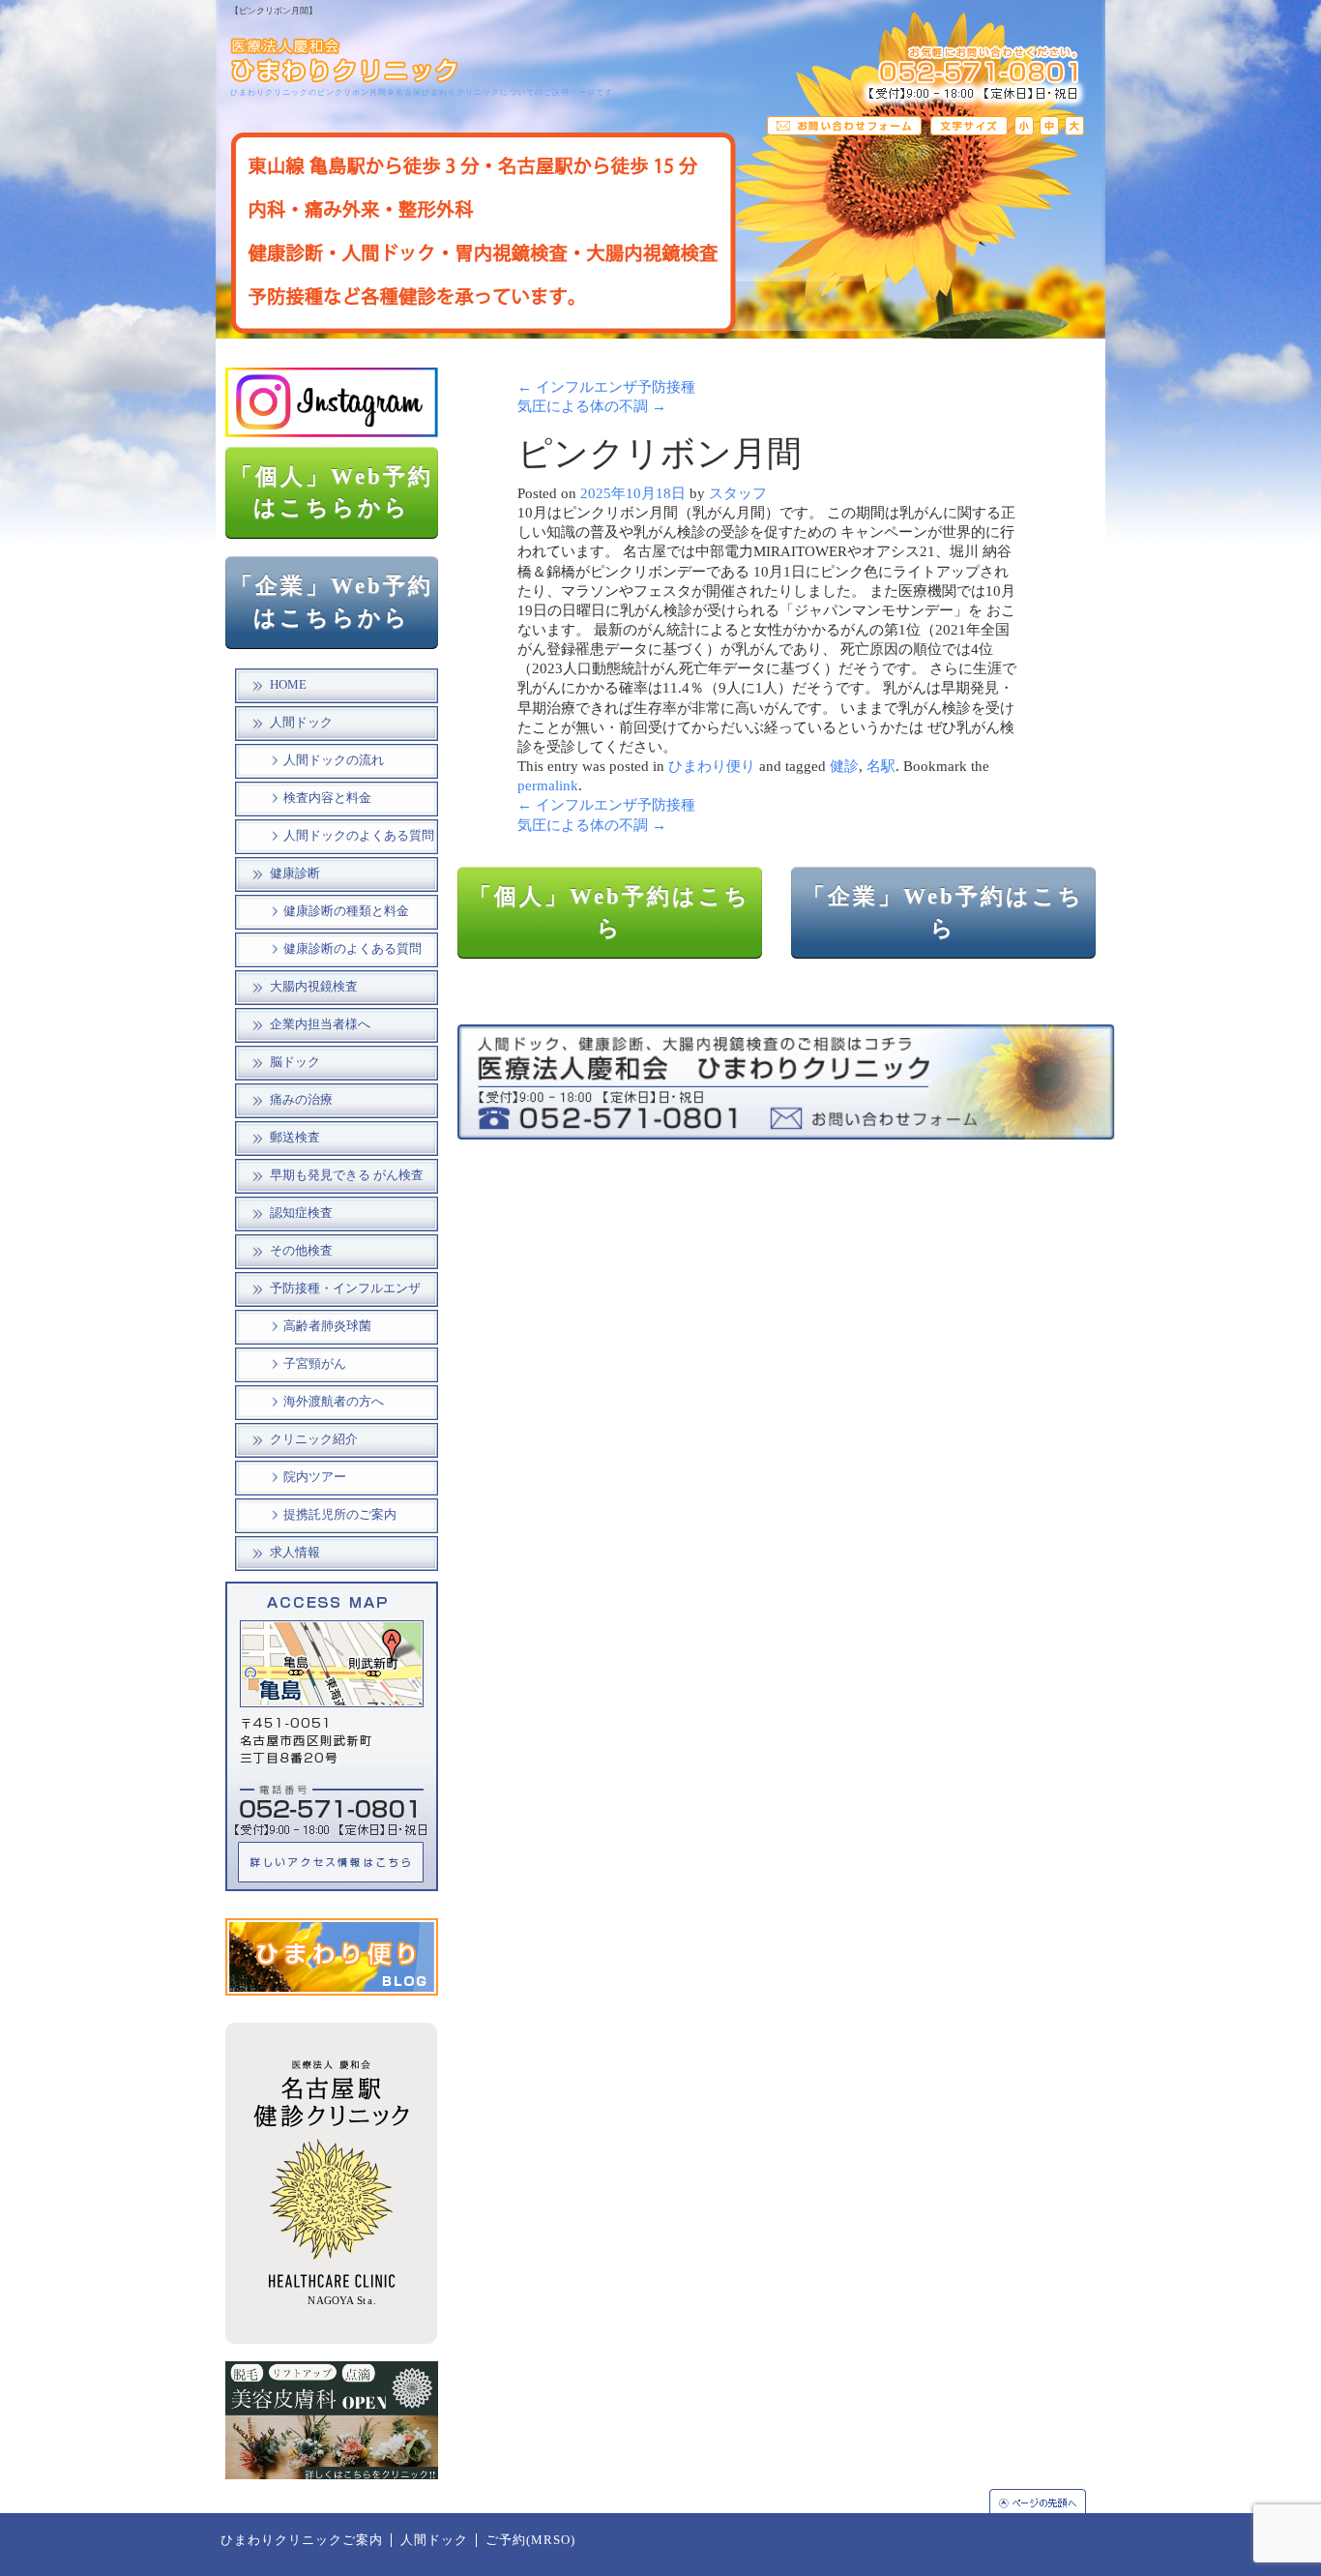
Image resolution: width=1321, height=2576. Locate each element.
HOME (288, 685)
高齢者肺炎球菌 (327, 1326)
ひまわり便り (712, 766)
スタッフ (738, 493)
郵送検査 (295, 1138)
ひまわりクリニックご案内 (302, 2540)
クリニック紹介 (314, 1439)
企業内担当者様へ (320, 1024)
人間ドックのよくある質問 (359, 836)
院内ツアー (315, 1477)
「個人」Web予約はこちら (610, 912)
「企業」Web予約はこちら (943, 912)
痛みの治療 (301, 1100)
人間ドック (301, 723)
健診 (844, 766)
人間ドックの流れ (334, 760)
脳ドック (295, 1062)
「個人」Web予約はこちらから (332, 492)
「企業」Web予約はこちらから (332, 602)
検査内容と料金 (327, 798)
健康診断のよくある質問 (352, 949)
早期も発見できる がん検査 (347, 1175)
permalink (548, 785)
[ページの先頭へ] (1047, 2501)
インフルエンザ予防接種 (606, 387)
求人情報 (295, 1553)
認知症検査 (301, 1213)
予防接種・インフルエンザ (345, 1288)
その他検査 (301, 1251)
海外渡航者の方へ (334, 1402)
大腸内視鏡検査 (314, 987)
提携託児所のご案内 (340, 1515)
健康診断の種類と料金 (346, 911)
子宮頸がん (315, 1364)
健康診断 (295, 873)
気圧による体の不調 (592, 406)
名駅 (881, 766)
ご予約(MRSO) (530, 2540)
